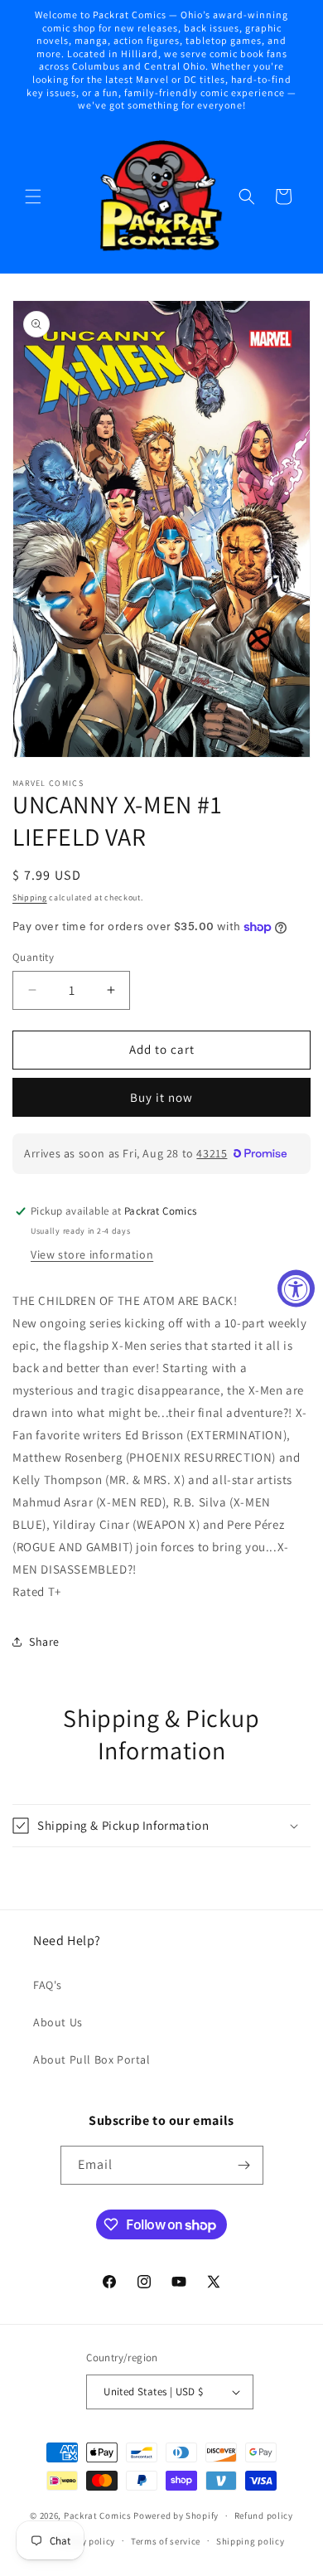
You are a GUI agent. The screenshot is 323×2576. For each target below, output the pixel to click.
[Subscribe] (244, 2165)
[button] (33, 196)
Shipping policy (251, 2541)
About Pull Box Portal (92, 2059)
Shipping (30, 897)
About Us (58, 2022)
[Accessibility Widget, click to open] (296, 1288)
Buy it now (161, 1097)
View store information (92, 1254)
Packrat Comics (98, 2515)
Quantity (33, 957)
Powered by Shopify (176, 2515)
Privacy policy (84, 2541)
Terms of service (166, 2541)
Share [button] (44, 1642)
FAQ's (48, 1985)
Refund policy (264, 2515)
